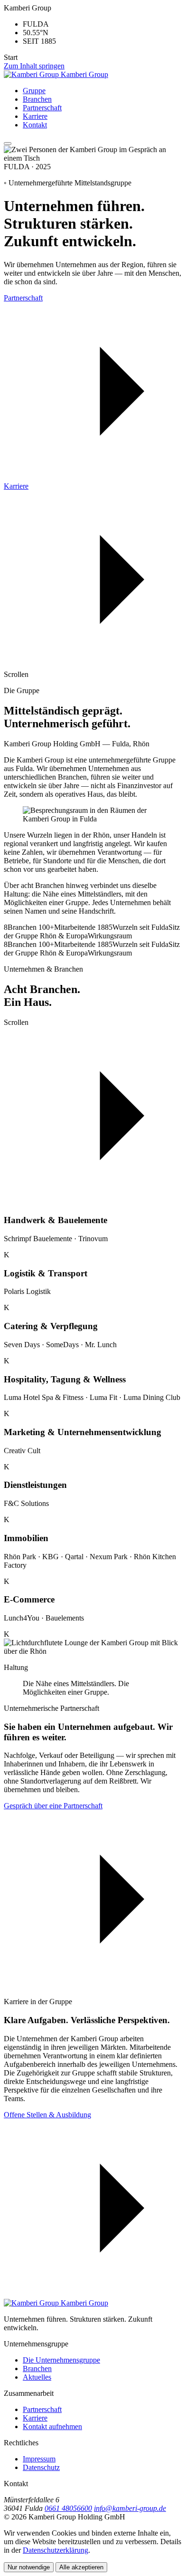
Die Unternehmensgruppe (61, 2360)
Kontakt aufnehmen (52, 2426)
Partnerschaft (42, 108)
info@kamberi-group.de (130, 2508)
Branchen (37, 99)
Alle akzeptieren (81, 2567)
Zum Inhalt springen (34, 66)
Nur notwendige (29, 2567)
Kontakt (35, 125)
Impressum (39, 2459)
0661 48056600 (68, 2508)
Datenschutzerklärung (55, 2550)
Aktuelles (37, 2377)
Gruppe (34, 91)
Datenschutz (41, 2467)
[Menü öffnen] (8, 144)
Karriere (35, 116)
